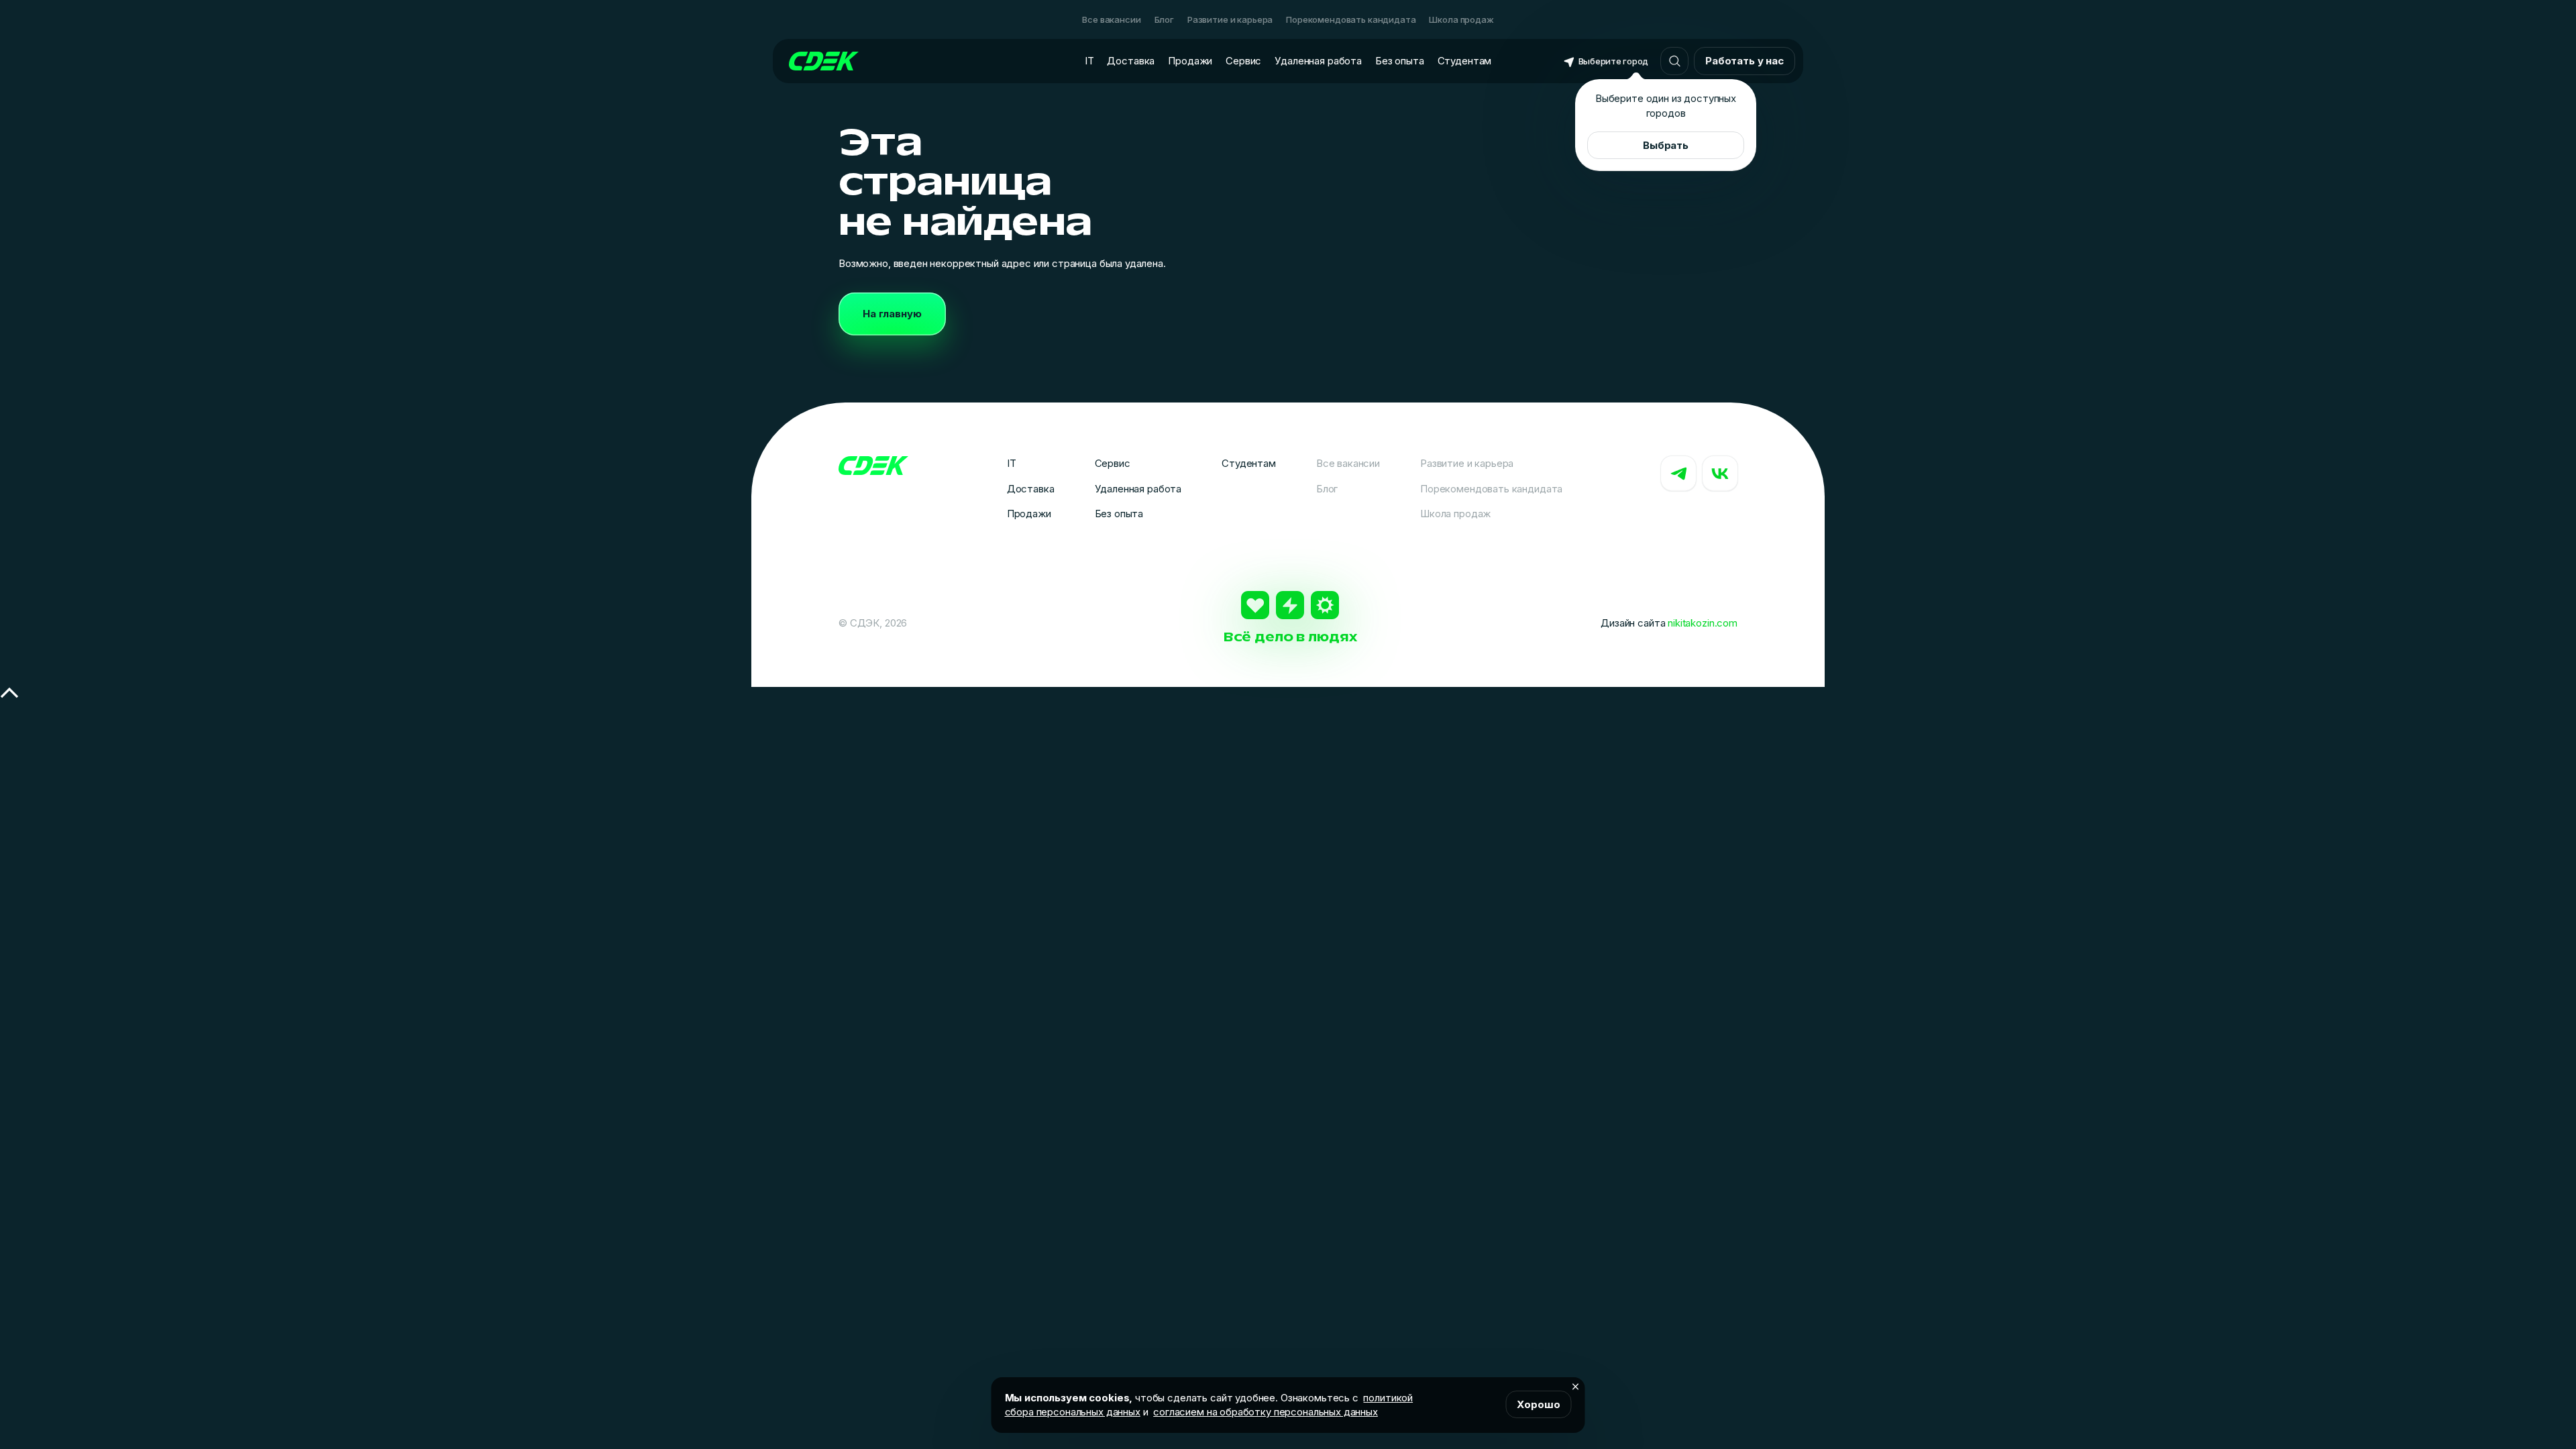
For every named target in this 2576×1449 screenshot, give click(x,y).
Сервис (1243, 61)
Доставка (1131, 61)
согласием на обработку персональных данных (1266, 1412)
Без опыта (1400, 61)
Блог (1164, 19)
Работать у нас (1745, 61)
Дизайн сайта (1669, 623)
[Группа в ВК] (1720, 474)
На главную (892, 314)
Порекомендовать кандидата (1351, 19)
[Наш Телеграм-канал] (1678, 474)
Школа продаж (1461, 19)
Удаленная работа (1318, 61)
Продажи (1190, 61)
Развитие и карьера (1230, 19)
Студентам (1465, 61)
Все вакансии (1111, 19)
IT (1089, 61)
